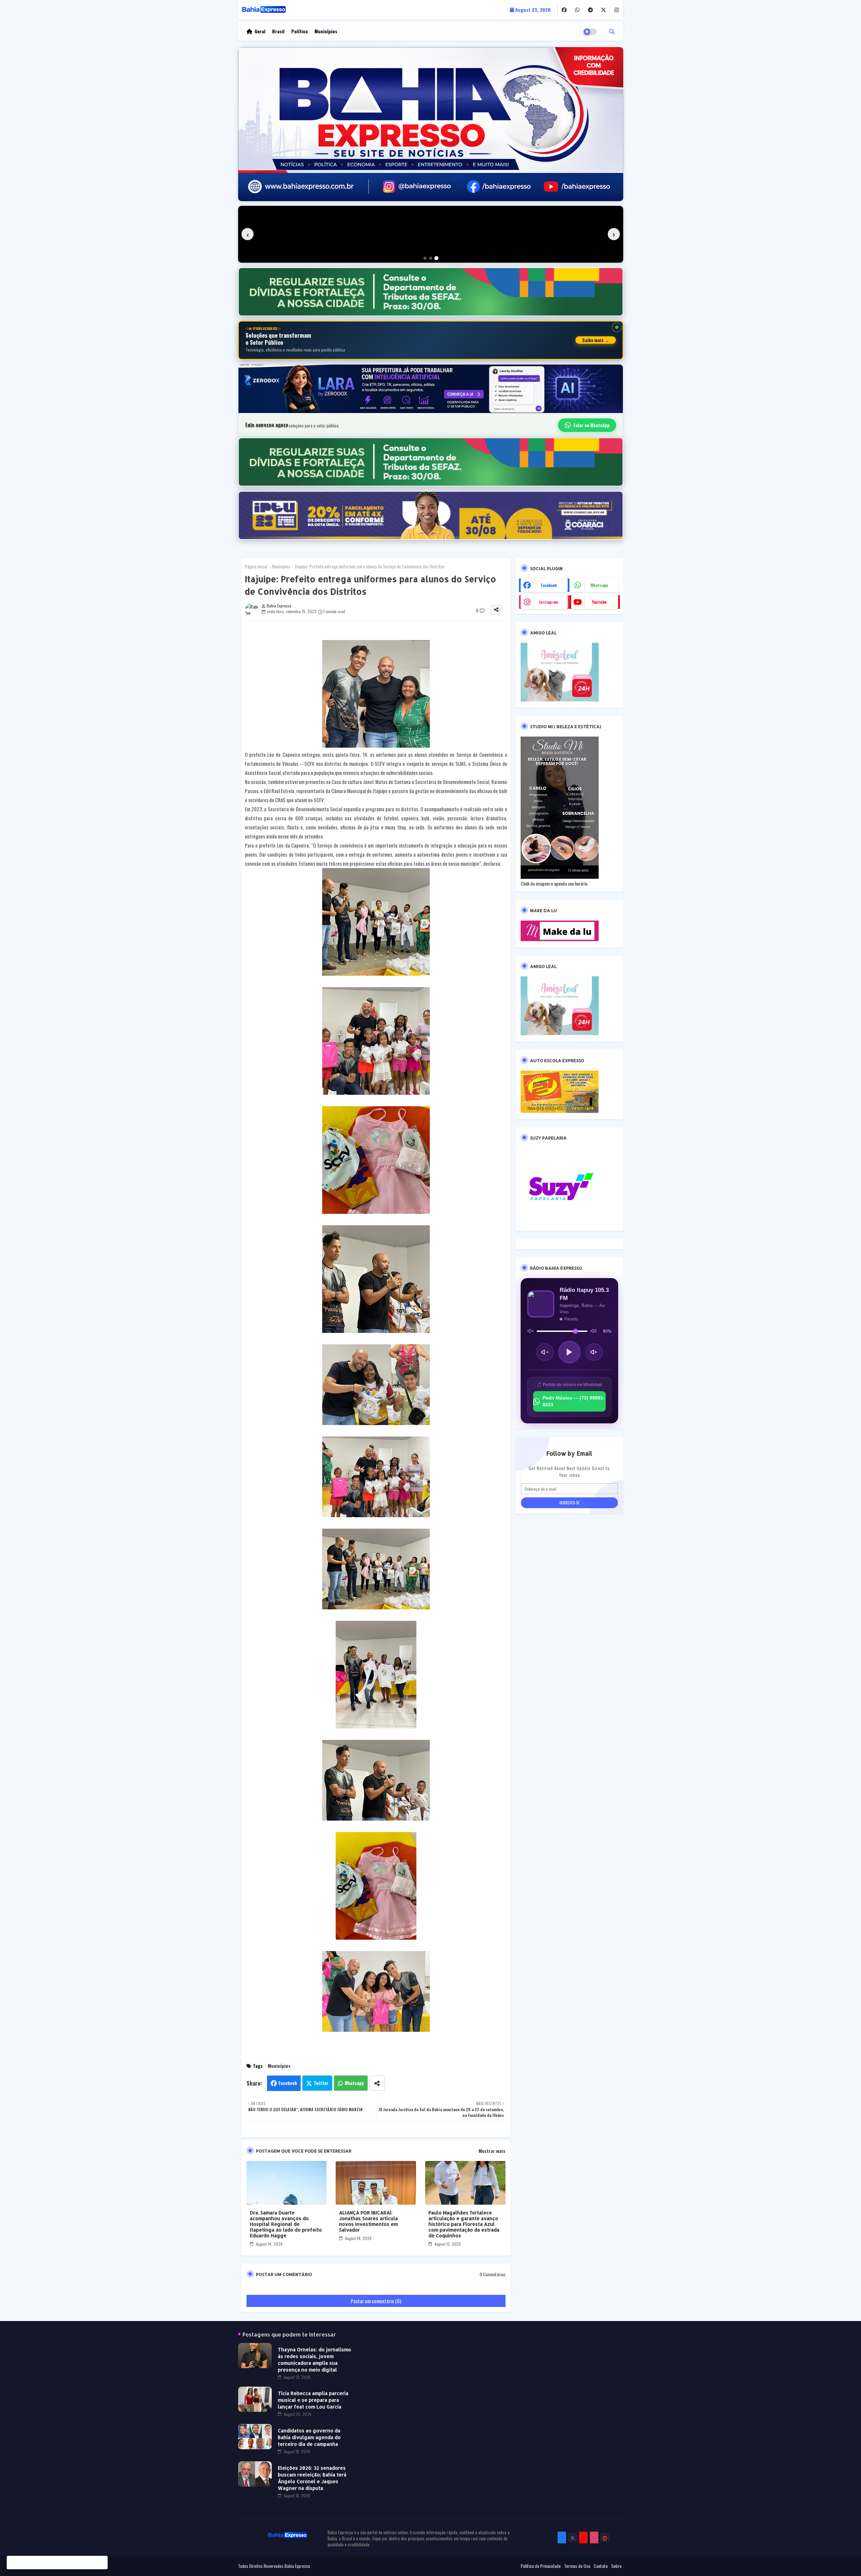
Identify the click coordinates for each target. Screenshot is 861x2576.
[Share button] (377, 2083)
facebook (549, 585)
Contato (601, 2566)
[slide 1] (425, 258)
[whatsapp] (577, 10)
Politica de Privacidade (541, 2566)
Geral (260, 31)
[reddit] (605, 2537)
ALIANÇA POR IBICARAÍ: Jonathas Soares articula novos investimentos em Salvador (368, 2221)
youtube (599, 602)
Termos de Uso (577, 2566)
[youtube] (583, 2537)
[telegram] (590, 10)
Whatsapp (354, 2083)
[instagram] (617, 10)
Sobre (616, 2566)
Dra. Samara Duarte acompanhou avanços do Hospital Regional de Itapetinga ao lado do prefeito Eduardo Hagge (286, 2224)
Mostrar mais (492, 2151)
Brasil (278, 31)
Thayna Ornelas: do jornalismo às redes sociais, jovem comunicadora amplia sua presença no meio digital (314, 2360)
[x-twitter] (604, 10)
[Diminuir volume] (545, 1352)
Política (300, 31)
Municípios (326, 31)
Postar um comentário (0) (376, 2301)
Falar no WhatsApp (591, 425)
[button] (612, 31)
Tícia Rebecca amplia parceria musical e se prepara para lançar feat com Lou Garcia (313, 2400)
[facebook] (564, 10)
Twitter (321, 2083)
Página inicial (256, 566)
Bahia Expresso (297, 2566)
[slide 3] (436, 258)
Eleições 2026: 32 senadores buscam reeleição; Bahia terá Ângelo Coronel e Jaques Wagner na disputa (312, 2478)
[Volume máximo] (594, 1331)
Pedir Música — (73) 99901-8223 (574, 1401)
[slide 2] (431, 258)
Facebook (288, 2083)
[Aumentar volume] (594, 1352)
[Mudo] (530, 1331)
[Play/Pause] (569, 1352)
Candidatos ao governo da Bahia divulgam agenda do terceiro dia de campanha (309, 2437)
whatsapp (599, 585)
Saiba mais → (596, 340)
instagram (549, 602)
